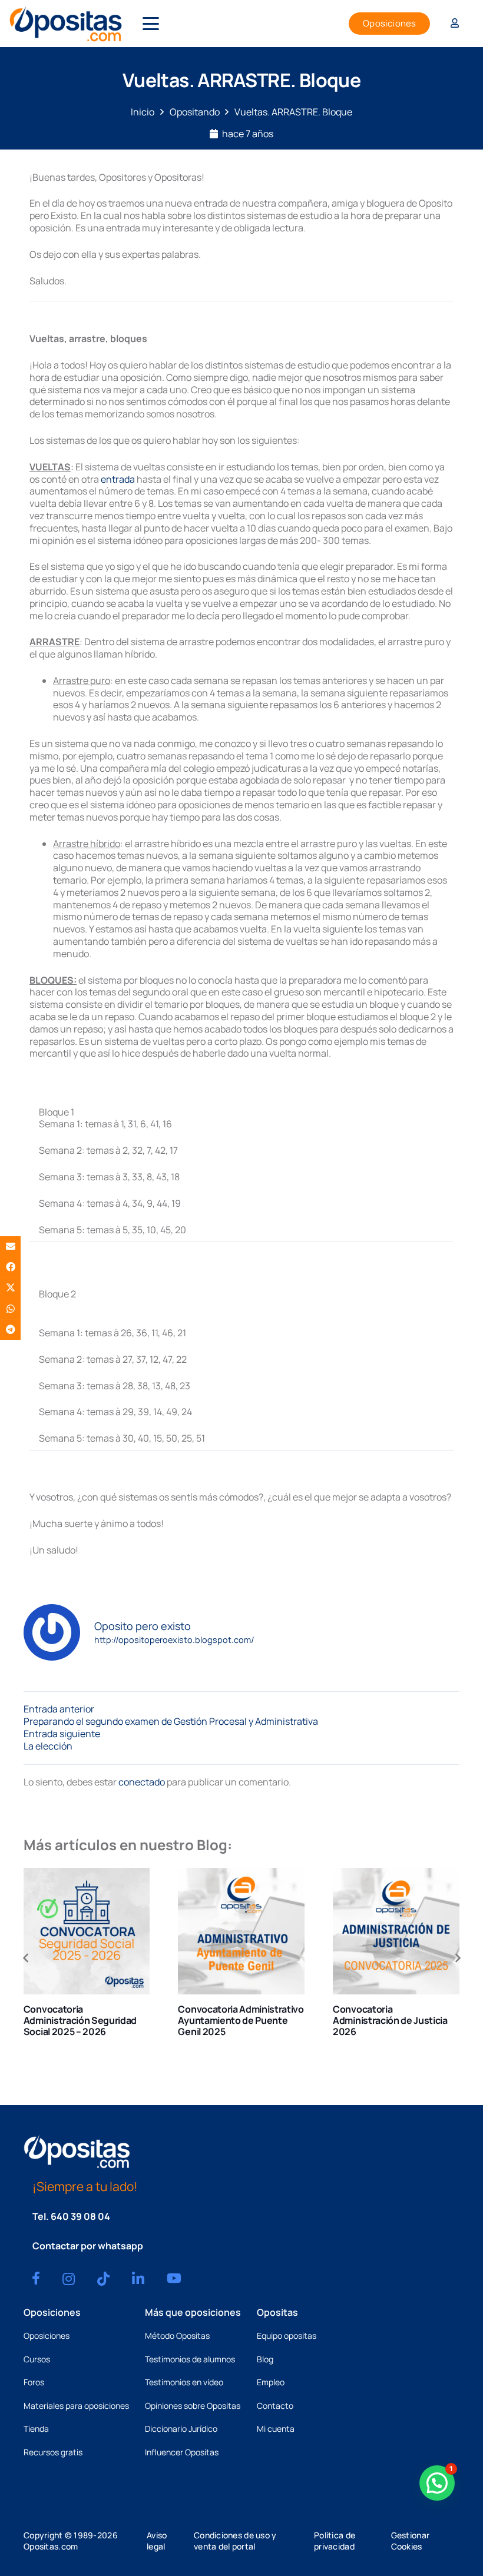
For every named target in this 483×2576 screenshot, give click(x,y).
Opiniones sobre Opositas (193, 2406)
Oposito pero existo (143, 1626)
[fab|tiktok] (103, 2279)
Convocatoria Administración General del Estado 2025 (392, 2020)
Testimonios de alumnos (190, 2359)
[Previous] (26, 1958)
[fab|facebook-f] (36, 2278)
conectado (142, 1782)
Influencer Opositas (182, 2452)
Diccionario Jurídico (181, 2429)
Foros (34, 2382)
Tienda (36, 2429)
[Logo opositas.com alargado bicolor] (66, 24)
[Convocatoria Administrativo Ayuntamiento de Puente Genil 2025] (87, 1931)
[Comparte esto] (10, 1267)
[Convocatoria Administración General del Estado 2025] (397, 1931)
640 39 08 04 (80, 2216)
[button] (151, 24)
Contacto (275, 2406)
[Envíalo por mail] (10, 1246)
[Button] (455, 24)
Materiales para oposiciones (76, 2406)
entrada (118, 479)
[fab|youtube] (174, 2278)
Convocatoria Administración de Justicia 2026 (236, 2020)
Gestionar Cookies (411, 2541)
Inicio (143, 112)
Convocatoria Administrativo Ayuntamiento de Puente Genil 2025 (86, 2020)
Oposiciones (47, 2336)
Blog (265, 2359)
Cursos (37, 2359)
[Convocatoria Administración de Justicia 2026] (242, 1931)
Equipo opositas (287, 2336)
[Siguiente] (457, 1958)
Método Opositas (177, 2336)
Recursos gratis (53, 2452)
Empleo (271, 2382)
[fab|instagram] (69, 2279)
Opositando (195, 112)
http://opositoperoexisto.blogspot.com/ (174, 1640)
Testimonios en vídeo (184, 2382)
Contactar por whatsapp (88, 2246)
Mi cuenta (276, 2429)
